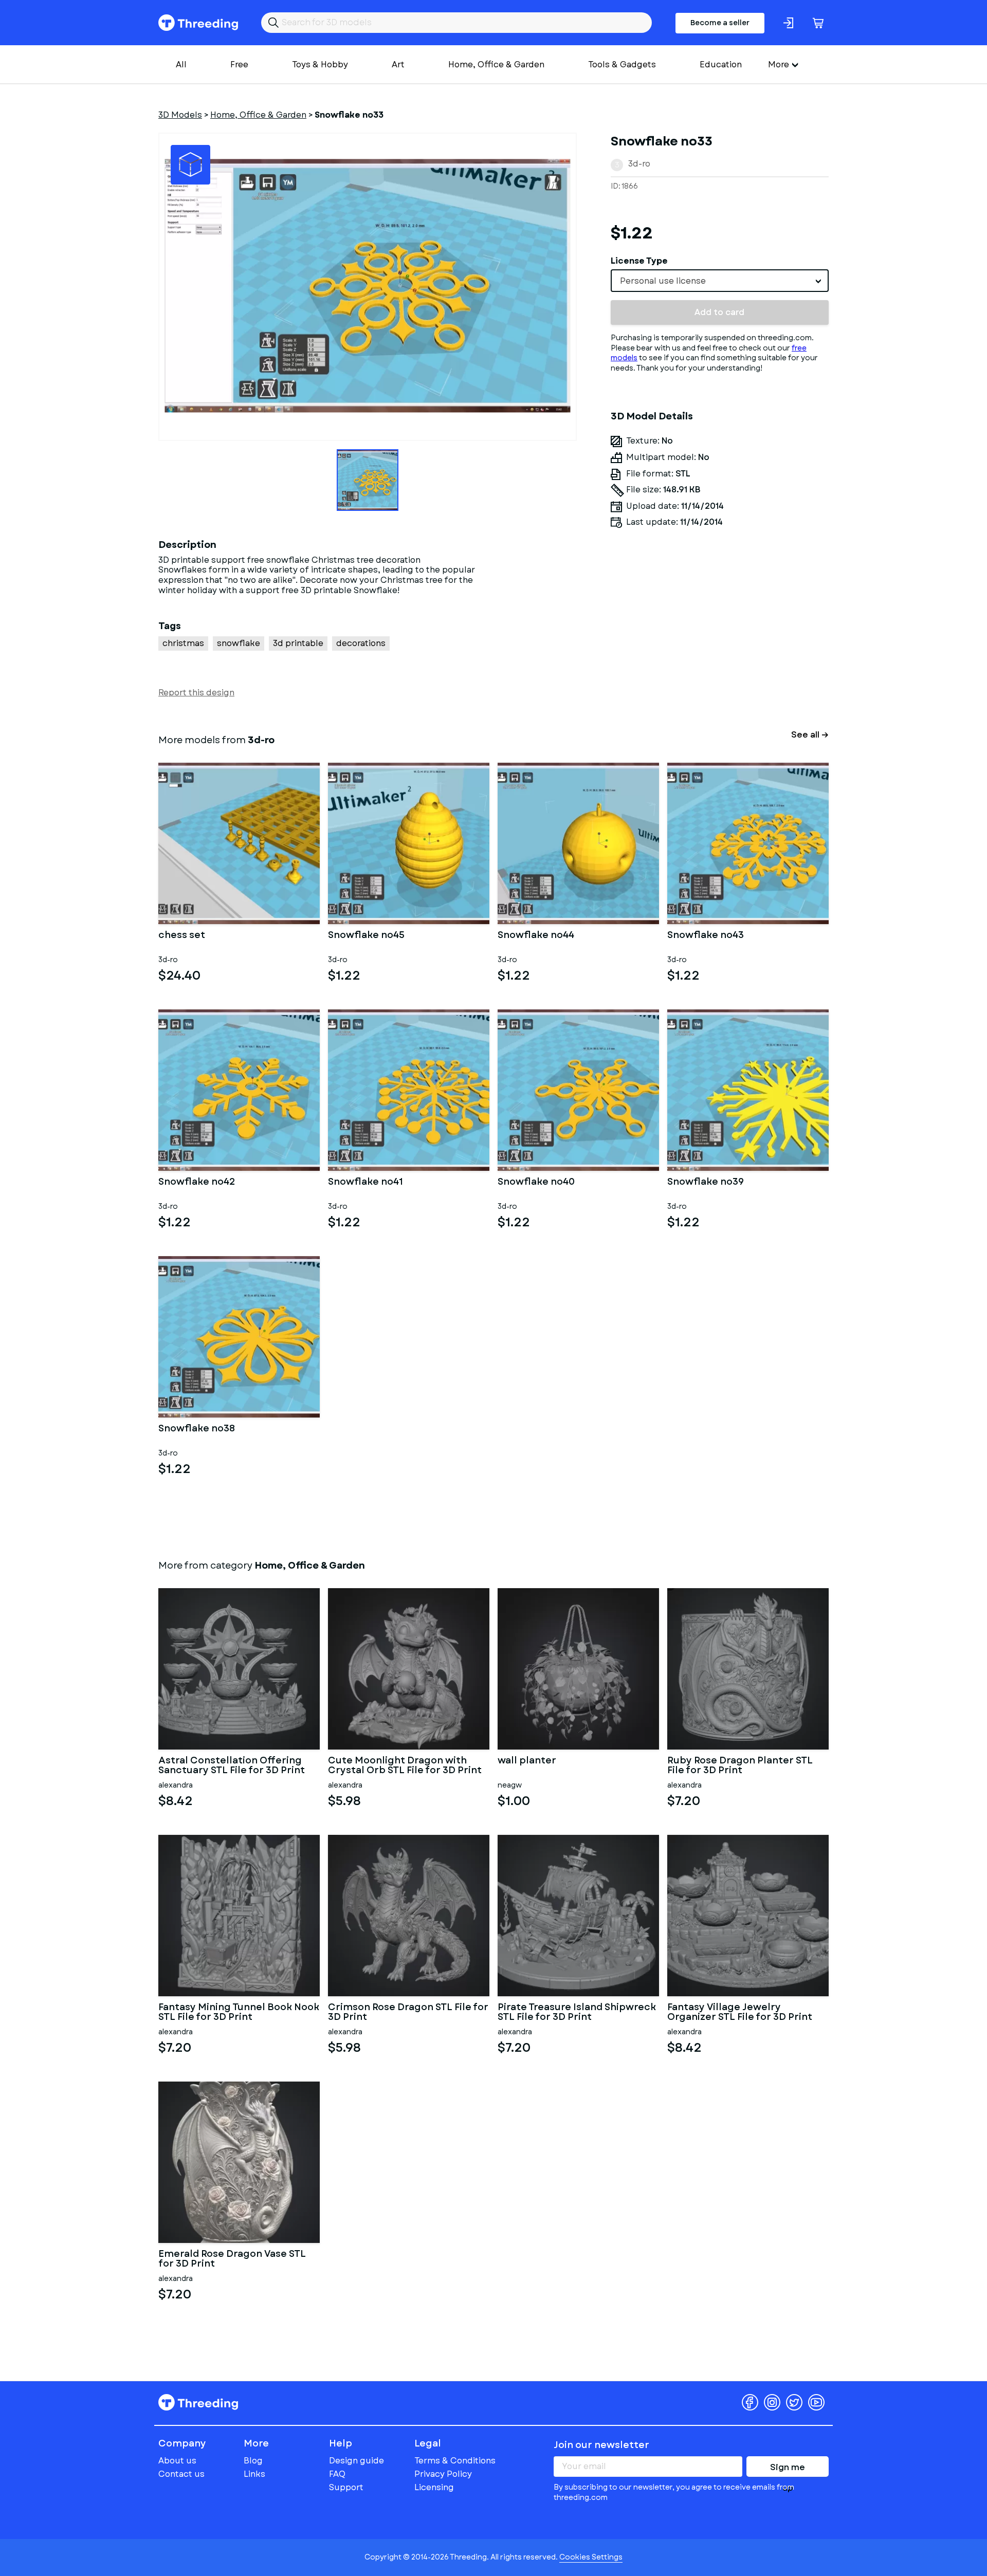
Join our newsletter (601, 2445)
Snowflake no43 (706, 936)
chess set (182, 936)
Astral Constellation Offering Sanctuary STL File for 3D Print (232, 1766)
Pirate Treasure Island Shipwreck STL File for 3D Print (577, 2013)
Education (721, 65)
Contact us (181, 2474)
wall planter (527, 1761)
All (181, 65)
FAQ (337, 2474)
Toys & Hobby (320, 65)
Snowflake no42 (197, 1183)
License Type (639, 261)
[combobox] (720, 281)
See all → (810, 735)
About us (177, 2461)
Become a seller (720, 23)
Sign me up (788, 2469)
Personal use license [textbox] (663, 281)
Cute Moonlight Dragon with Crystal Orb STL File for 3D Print (405, 1766)
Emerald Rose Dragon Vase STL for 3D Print (232, 2259)
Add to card (719, 312)
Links (254, 2474)
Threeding (198, 23)
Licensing (434, 2487)
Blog (253, 2461)
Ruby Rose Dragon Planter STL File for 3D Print (740, 1766)
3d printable (298, 643)
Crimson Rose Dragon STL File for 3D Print (408, 2013)
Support (346, 2487)
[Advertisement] (720, 632)
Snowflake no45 (366, 936)
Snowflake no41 (365, 1183)
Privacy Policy (443, 2474)
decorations (361, 643)
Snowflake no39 (706, 1183)
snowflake (239, 643)
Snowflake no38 (197, 1429)
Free (239, 65)
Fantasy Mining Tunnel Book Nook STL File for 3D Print (239, 2013)
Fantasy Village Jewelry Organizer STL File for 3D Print (740, 2013)
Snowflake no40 (536, 1183)
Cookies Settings (591, 2557)
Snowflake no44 (536, 936)
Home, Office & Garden (496, 65)
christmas (183, 643)
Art (398, 65)
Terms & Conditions (455, 2461)
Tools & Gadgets (622, 65)
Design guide (357, 2461)
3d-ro (639, 164)
